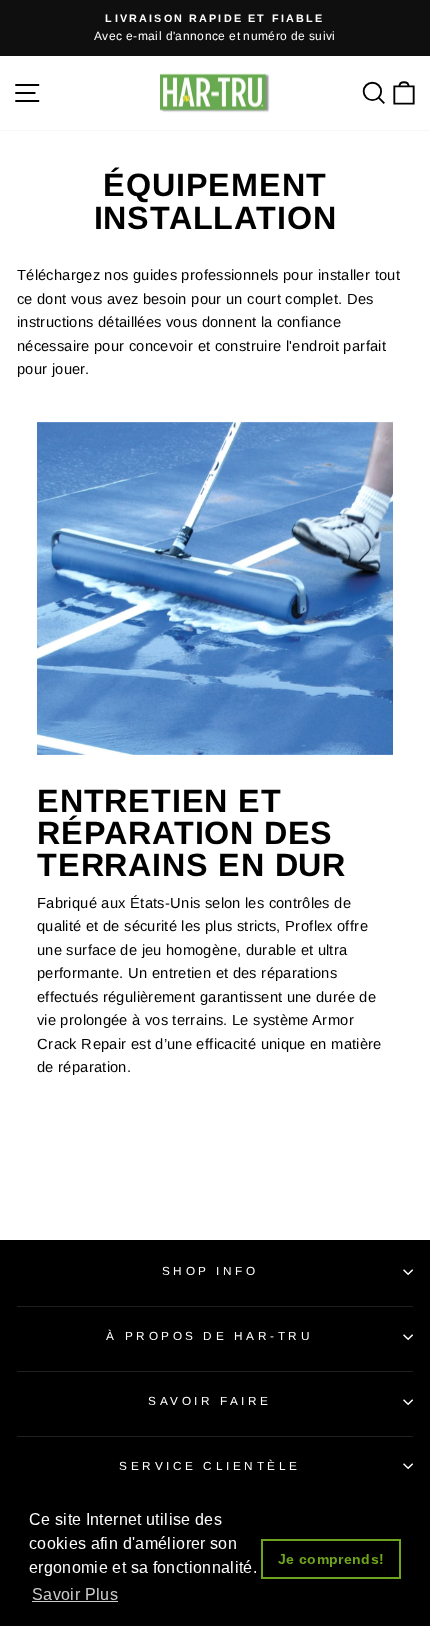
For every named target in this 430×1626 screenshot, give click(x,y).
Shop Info (210, 1270)
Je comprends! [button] (331, 1559)
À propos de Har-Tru (209, 1335)
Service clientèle (210, 1465)
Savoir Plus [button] (75, 1594)
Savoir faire (209, 1400)
